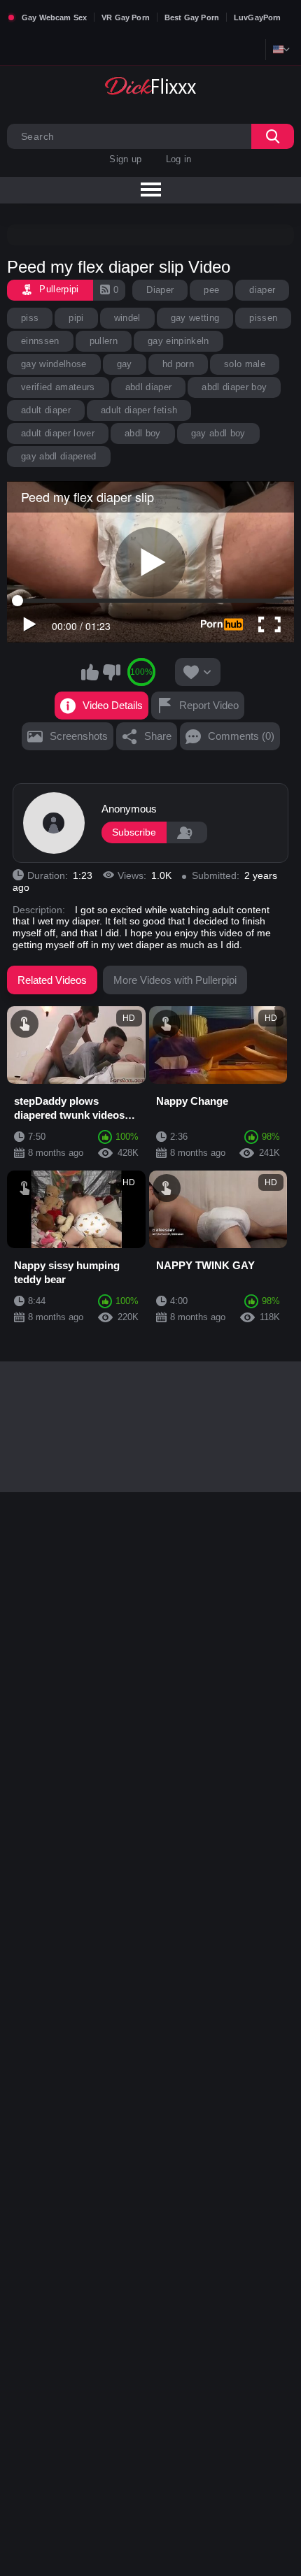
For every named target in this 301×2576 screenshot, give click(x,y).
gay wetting (195, 318)
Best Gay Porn (192, 17)
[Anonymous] (54, 823)
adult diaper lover (58, 433)
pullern (104, 341)
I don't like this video (111, 672)
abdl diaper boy (234, 387)
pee (211, 290)
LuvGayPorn (258, 17)
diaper (262, 290)
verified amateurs (58, 387)
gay (125, 364)
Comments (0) (241, 736)
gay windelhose (54, 364)
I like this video (90, 672)
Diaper (160, 290)
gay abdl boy (218, 433)
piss (30, 318)
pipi (76, 318)
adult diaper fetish (139, 410)
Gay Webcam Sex (54, 17)
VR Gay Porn (126, 17)
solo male (245, 364)
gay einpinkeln (178, 341)
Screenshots (79, 736)
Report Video (209, 705)
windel (127, 318)
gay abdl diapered (59, 456)
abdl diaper (149, 387)
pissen (263, 318)
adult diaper (46, 410)
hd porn (178, 364)
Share (158, 736)
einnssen (40, 341)
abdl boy (143, 433)
